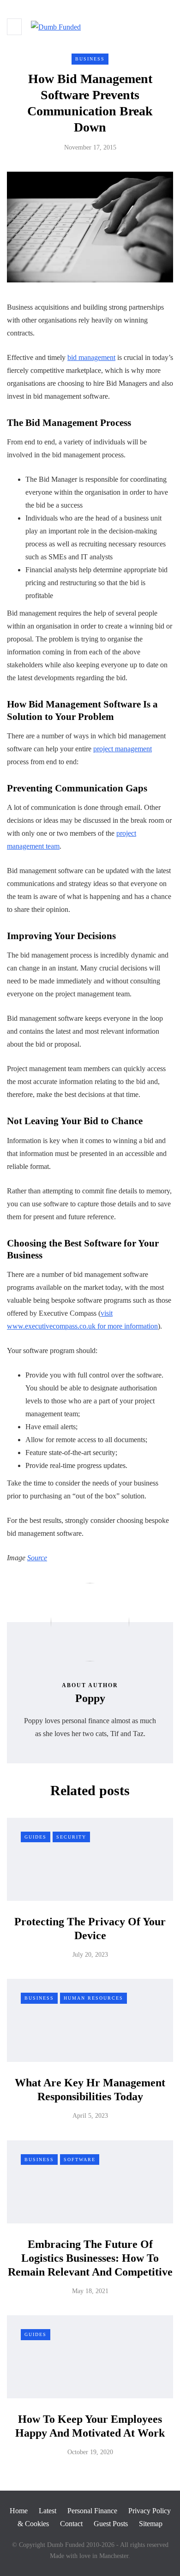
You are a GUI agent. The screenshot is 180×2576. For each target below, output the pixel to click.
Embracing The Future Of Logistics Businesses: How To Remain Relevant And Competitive (90, 2258)
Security (71, 1837)
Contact (71, 2524)
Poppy (90, 1698)
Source (37, 1558)
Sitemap (151, 2524)
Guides (36, 1837)
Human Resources (93, 1998)
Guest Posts (111, 2524)
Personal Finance (92, 2511)
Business (90, 59)
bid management (91, 357)
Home (19, 2511)
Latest (48, 2511)
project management (123, 749)
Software (80, 2160)
